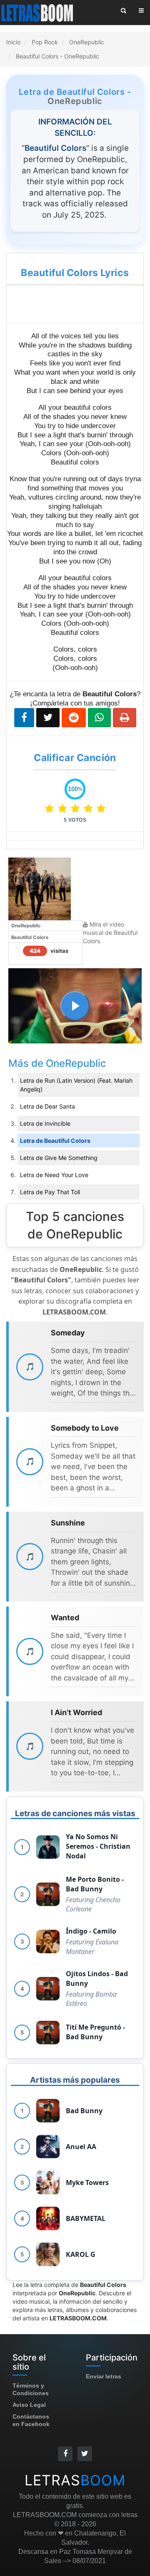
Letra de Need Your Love (54, 1175)
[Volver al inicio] (38, 13)
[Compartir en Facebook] (24, 718)
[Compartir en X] (48, 718)
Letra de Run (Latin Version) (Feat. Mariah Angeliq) (76, 1085)
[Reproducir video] (75, 1006)
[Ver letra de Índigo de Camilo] (48, 1942)
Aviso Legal (29, 2405)
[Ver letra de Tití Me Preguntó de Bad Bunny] (48, 2033)
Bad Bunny (84, 2111)
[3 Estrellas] (77, 808)
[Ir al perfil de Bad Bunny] (48, 2111)
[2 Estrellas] (64, 808)
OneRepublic (75, 101)
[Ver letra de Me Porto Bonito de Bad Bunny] (48, 1894)
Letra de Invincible (45, 1123)
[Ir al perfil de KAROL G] (48, 2254)
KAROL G (81, 2254)
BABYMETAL (86, 2218)
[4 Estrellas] (90, 808)
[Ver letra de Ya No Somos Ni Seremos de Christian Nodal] (48, 1847)
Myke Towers (87, 2183)
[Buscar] (124, 10)
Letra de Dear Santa (47, 1106)
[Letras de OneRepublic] (40, 888)
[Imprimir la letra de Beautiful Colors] (125, 718)
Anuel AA (81, 2147)
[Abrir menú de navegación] (141, 10)
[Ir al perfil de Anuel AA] (48, 2147)
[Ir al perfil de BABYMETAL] (48, 2218)
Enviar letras (104, 2376)
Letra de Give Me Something (59, 1158)
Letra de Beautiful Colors (55, 1141)
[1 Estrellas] (51, 808)
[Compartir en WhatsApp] (99, 718)
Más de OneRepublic (57, 1063)
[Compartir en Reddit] (74, 718)
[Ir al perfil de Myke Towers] (48, 2183)
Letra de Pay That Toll (50, 1192)
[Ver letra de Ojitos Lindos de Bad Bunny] (48, 1989)
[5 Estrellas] (101, 808)
